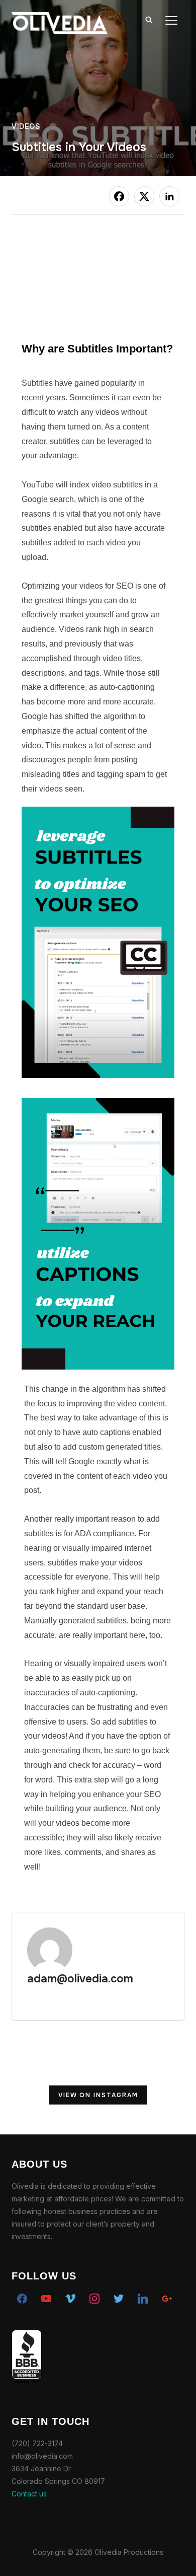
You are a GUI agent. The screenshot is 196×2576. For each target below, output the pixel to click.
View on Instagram (98, 2095)
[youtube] (46, 2297)
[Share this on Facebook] (119, 196)
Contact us (29, 2494)
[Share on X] (144, 196)
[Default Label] (143, 2297)
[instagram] (94, 2297)
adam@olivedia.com (80, 1979)
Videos (26, 126)
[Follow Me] (119, 2297)
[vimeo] (70, 2297)
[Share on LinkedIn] (169, 196)
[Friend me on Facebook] (22, 2297)
